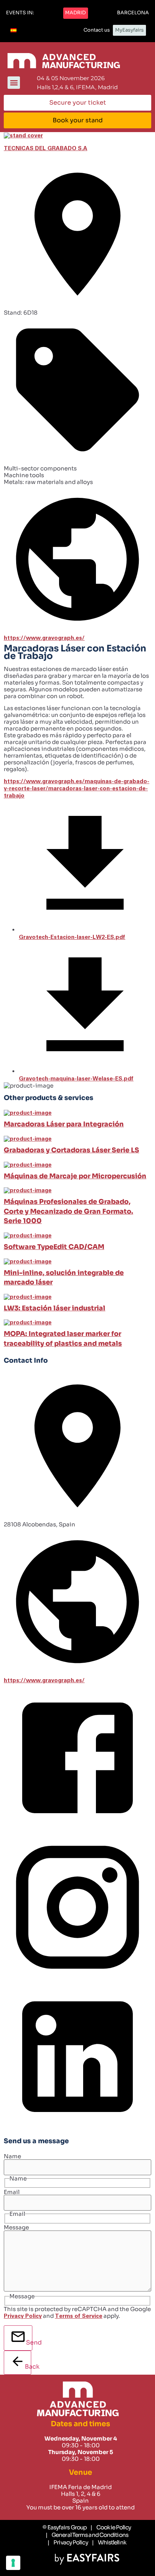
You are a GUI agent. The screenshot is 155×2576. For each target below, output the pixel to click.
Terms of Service (79, 2316)
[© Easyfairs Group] (65, 2527)
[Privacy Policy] (68, 2543)
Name (12, 2156)
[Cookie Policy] (111, 2527)
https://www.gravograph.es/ (44, 638)
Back (28, 2367)
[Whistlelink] (109, 2543)
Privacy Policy (23, 2316)
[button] (20, 13)
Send (29, 2342)
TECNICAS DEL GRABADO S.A (46, 148)
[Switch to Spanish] (14, 30)
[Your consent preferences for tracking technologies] (13, 2563)
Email (12, 2192)
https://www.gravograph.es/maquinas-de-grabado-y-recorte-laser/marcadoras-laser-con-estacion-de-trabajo (77, 789)
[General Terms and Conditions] (87, 2535)
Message (16, 2227)
